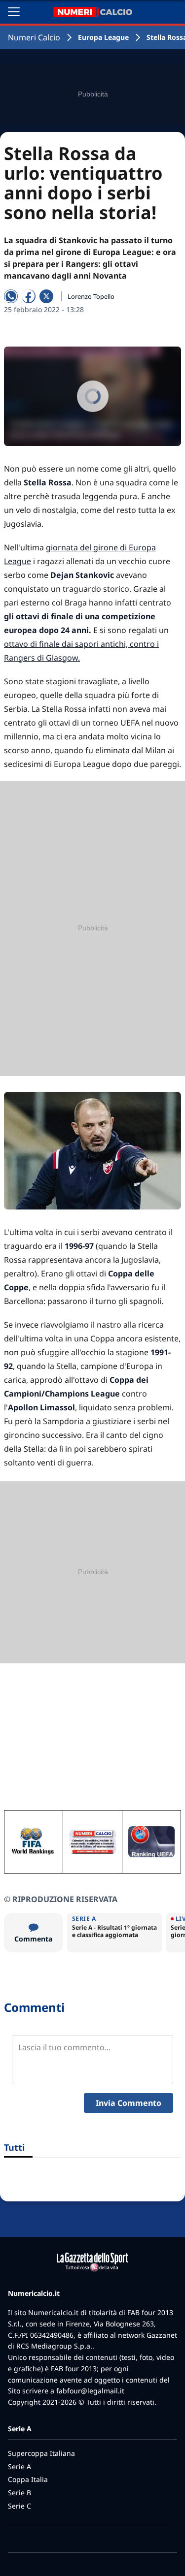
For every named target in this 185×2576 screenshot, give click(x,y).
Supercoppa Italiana (41, 2453)
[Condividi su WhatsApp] (11, 296)
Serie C (19, 2506)
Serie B (19, 2493)
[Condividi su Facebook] (29, 296)
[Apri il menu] (14, 12)
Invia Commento (129, 2103)
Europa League (103, 37)
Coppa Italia (28, 2479)
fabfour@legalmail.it (90, 2391)
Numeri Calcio (34, 37)
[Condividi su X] (46, 296)
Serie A (19, 2466)
